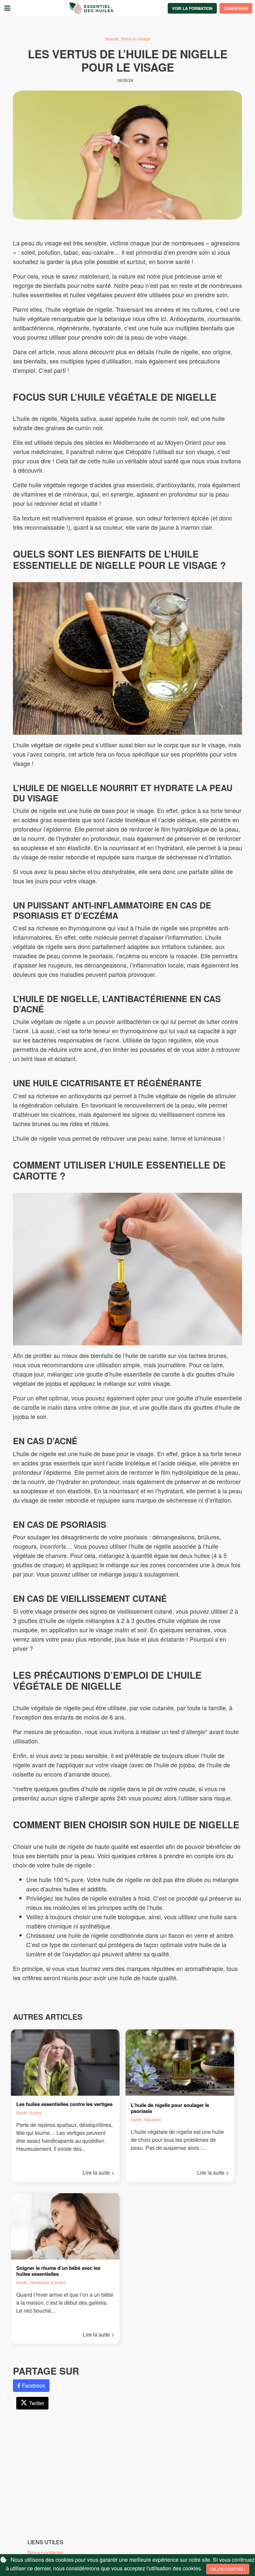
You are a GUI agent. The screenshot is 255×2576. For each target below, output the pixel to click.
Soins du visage (136, 39)
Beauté (112, 39)
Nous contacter (45, 2553)
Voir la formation (192, 8)
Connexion (236, 8)
